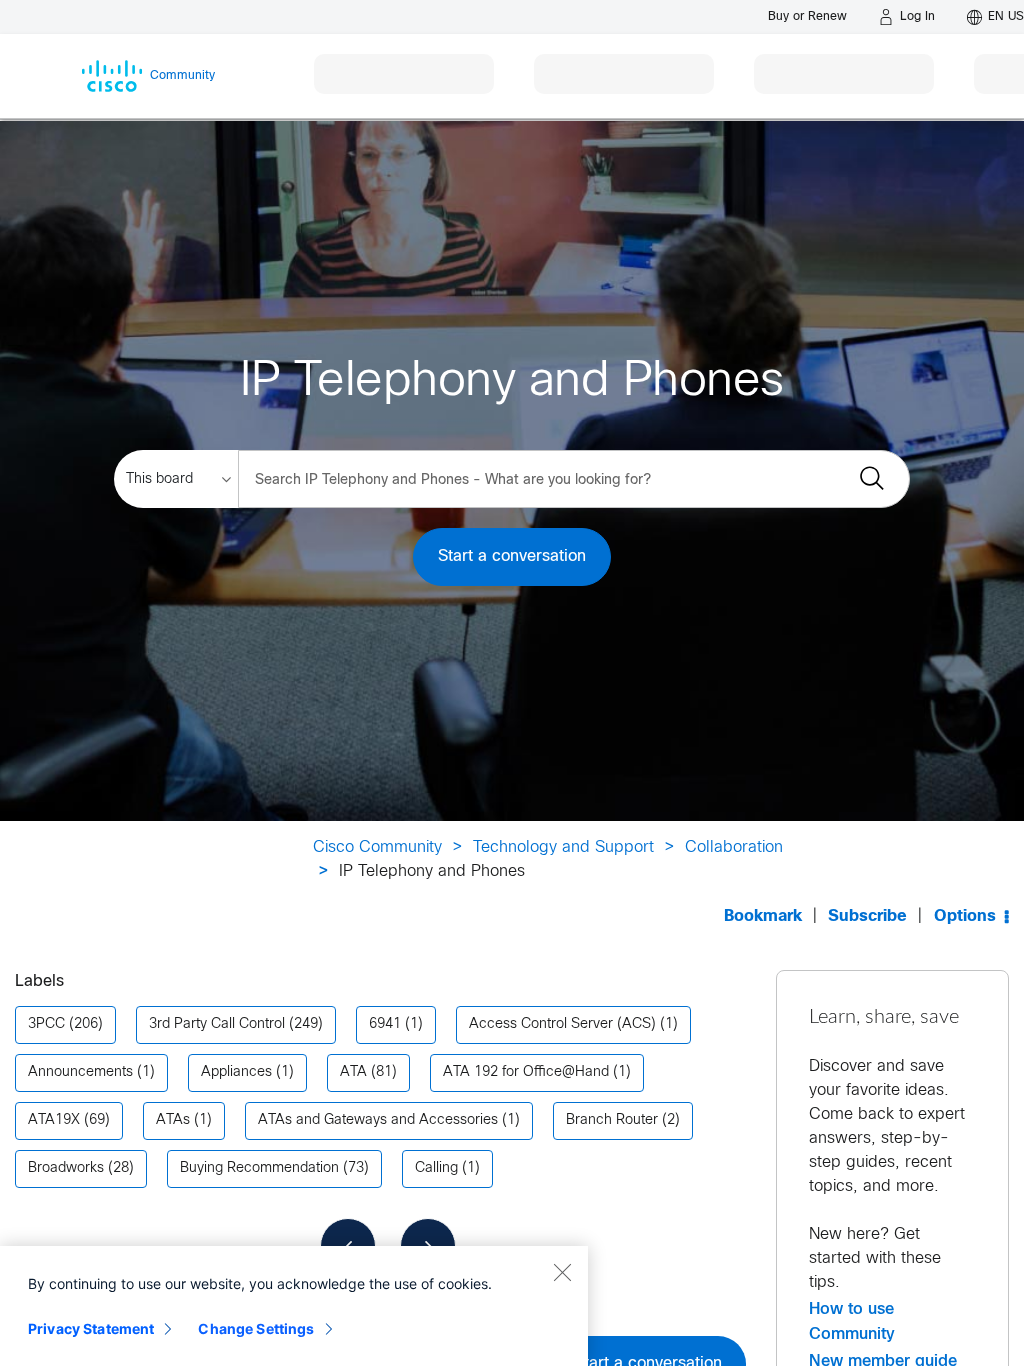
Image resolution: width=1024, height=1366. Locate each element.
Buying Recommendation (259, 1168)
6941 (385, 1024)
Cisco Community (377, 847)
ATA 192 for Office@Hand (526, 1072)
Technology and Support (563, 847)
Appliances (236, 1072)
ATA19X (54, 1120)
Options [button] (965, 916)
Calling (436, 1168)
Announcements (80, 1072)
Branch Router (612, 1120)
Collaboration (734, 847)
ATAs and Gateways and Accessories (378, 1120)
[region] (294, 1306)
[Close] (562, 1272)
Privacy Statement (91, 1328)
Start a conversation (512, 556)
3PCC (46, 1024)
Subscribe (867, 916)
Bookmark (763, 916)
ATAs (173, 1120)
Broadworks (66, 1168)
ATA (353, 1072)
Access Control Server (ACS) (562, 1024)
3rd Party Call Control (217, 1024)
